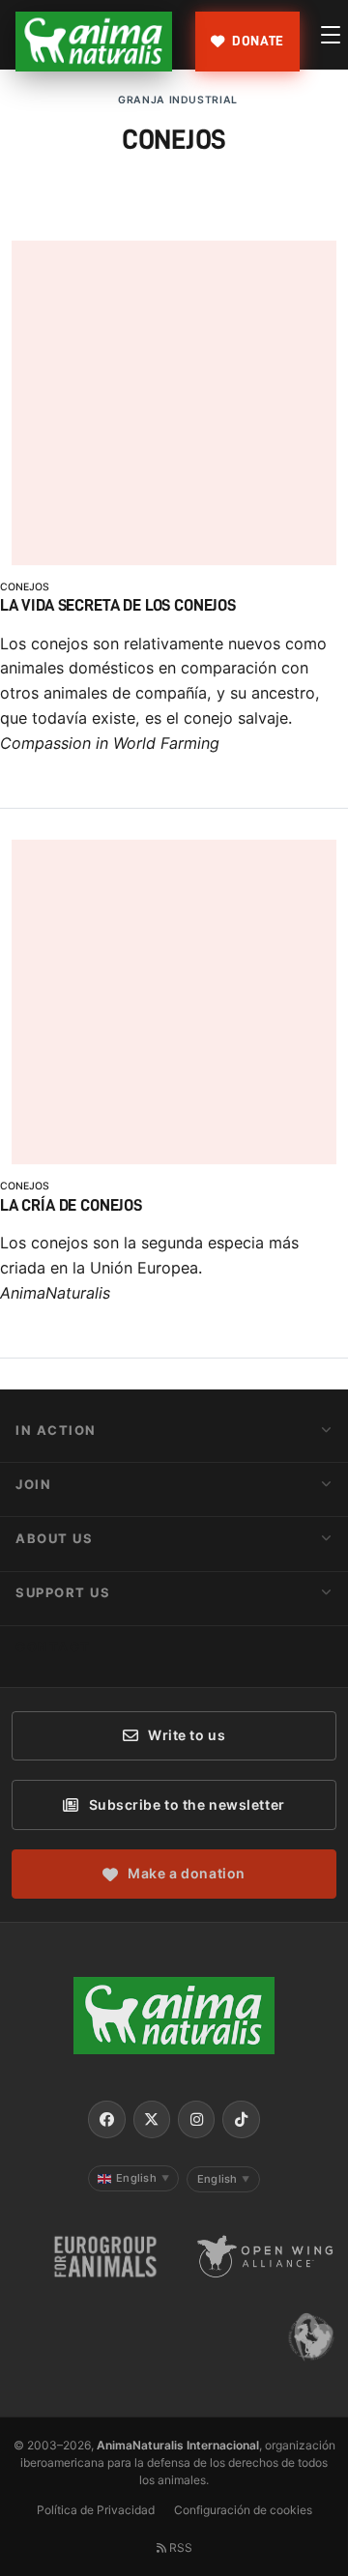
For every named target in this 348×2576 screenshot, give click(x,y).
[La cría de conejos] (174, 1159)
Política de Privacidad (96, 2510)
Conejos (25, 587)
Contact (53, 1646)
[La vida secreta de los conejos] (174, 559)
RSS (179, 2547)
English (143, 2178)
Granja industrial (178, 100)
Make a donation (186, 1873)
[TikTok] (241, 2119)
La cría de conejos (71, 1205)
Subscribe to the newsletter (187, 1804)
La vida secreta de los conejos (118, 605)
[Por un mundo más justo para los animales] (94, 42)
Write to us (187, 1735)
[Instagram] (196, 2119)
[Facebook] (106, 2119)
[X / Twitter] (152, 2119)
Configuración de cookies (243, 2510)
